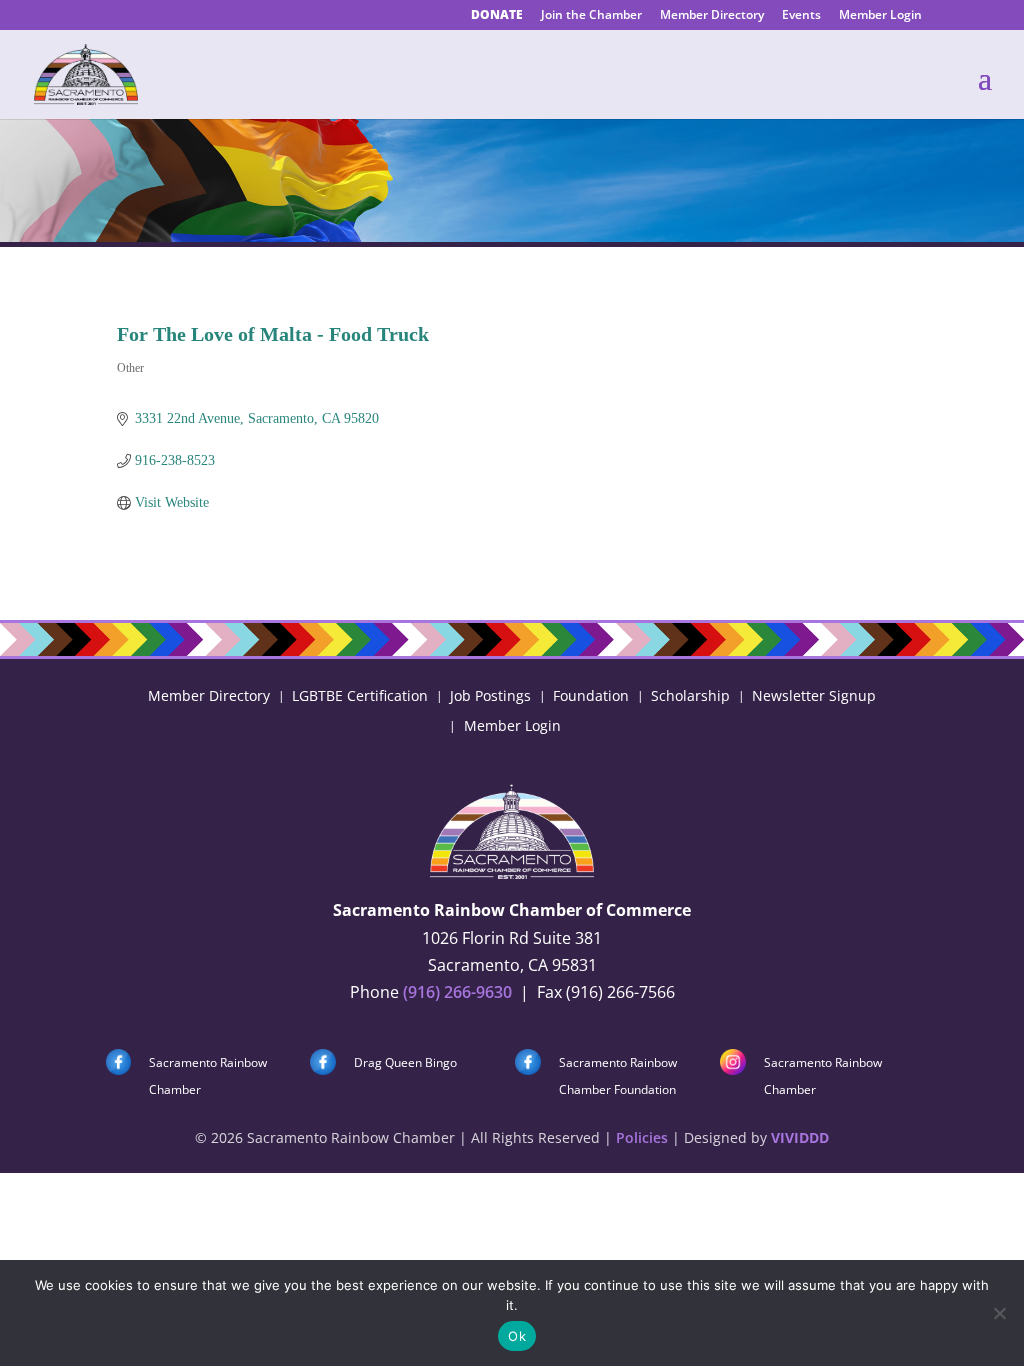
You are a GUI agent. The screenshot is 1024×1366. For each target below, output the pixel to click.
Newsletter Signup (814, 694)
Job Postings (490, 694)
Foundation (591, 694)
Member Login (880, 16)
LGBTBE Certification (360, 694)
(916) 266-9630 (457, 992)
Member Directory (712, 16)
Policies (642, 1137)
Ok (517, 1336)
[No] (999, 1313)
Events (801, 16)
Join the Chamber (591, 16)
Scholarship (690, 694)
